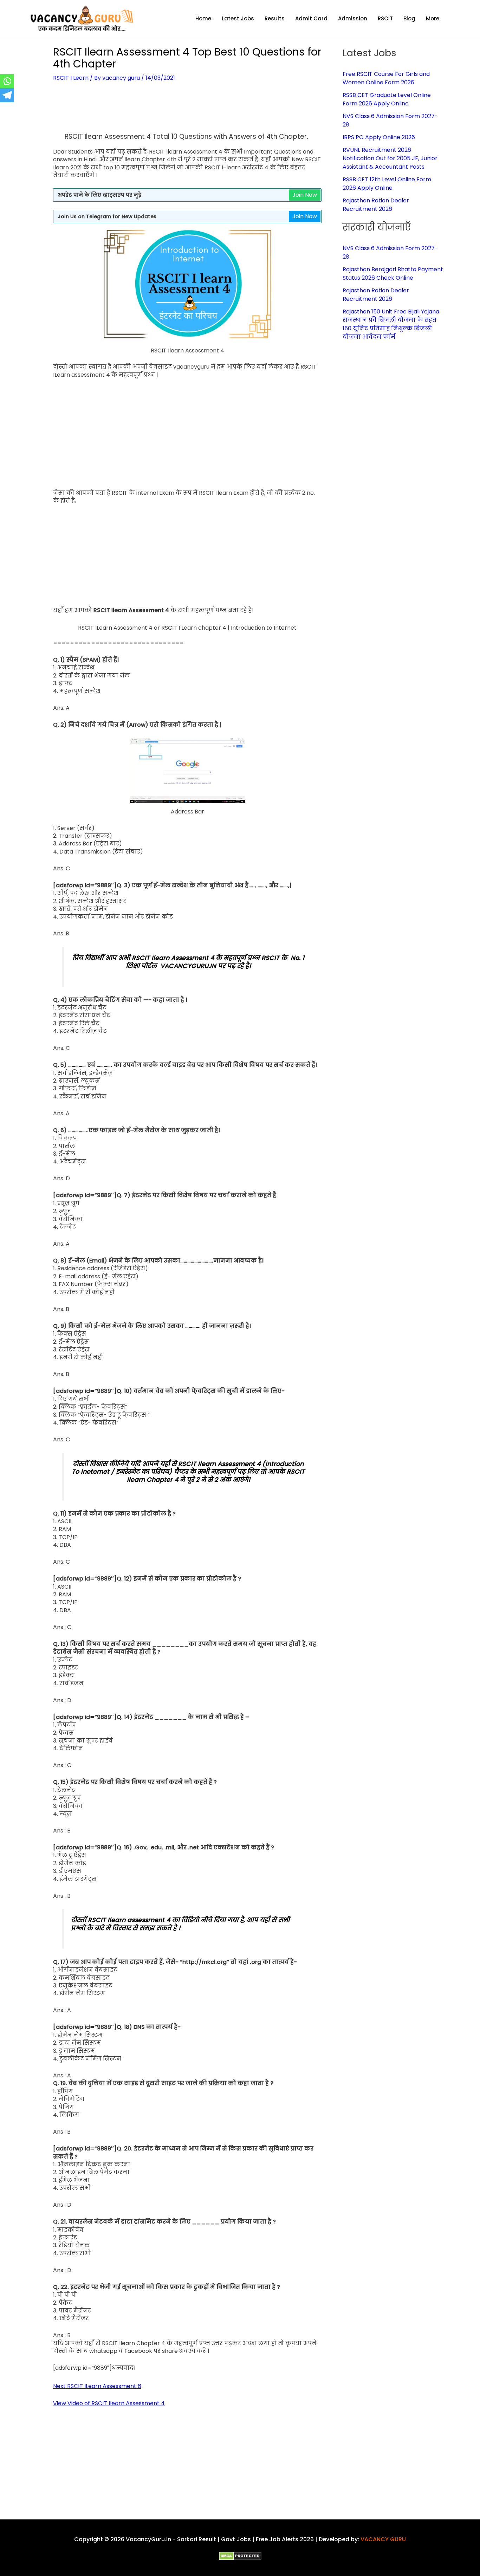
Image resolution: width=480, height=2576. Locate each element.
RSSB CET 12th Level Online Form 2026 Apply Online (387, 184)
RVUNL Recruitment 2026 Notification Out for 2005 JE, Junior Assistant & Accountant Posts (390, 158)
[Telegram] (7, 95)
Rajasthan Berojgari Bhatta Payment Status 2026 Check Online (393, 274)
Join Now (305, 195)
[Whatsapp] (7, 81)
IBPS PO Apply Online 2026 (379, 137)
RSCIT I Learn (71, 78)
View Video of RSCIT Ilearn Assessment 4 (109, 2403)
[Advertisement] (187, 112)
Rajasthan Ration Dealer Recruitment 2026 (376, 205)
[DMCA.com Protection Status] (240, 2555)
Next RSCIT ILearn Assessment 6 (97, 2386)
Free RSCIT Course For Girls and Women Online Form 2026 (386, 78)
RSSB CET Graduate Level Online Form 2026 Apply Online (387, 99)
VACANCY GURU (383, 2539)
